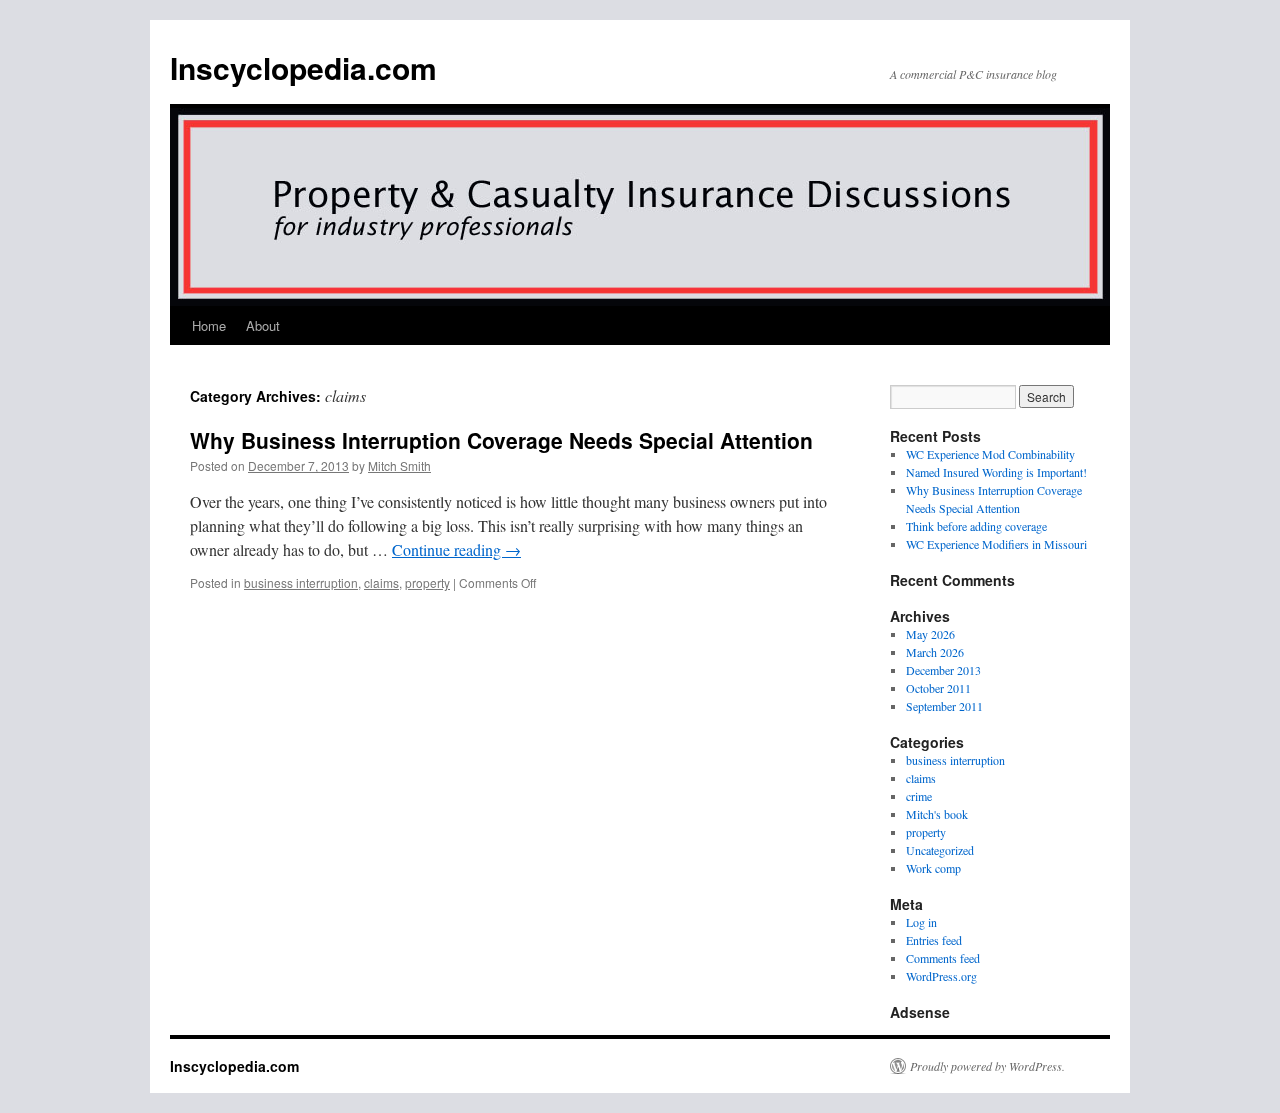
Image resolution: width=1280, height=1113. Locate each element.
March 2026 (935, 652)
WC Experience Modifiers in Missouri (996, 544)
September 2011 (944, 706)
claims (381, 582)
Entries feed (934, 940)
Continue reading (456, 549)
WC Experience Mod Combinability (990, 454)
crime (919, 796)
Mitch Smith (399, 465)
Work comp (933, 868)
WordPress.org (941, 976)
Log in (921, 922)
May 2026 (930, 634)
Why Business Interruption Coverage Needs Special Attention (501, 440)
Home (209, 325)
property (427, 582)
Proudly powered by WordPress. (987, 1066)
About (263, 325)
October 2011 (938, 688)
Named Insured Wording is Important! (996, 472)
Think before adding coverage (976, 526)
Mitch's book (937, 814)
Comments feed (943, 958)
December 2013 (943, 670)
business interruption (301, 582)
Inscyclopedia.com (303, 67)
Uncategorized (940, 850)
